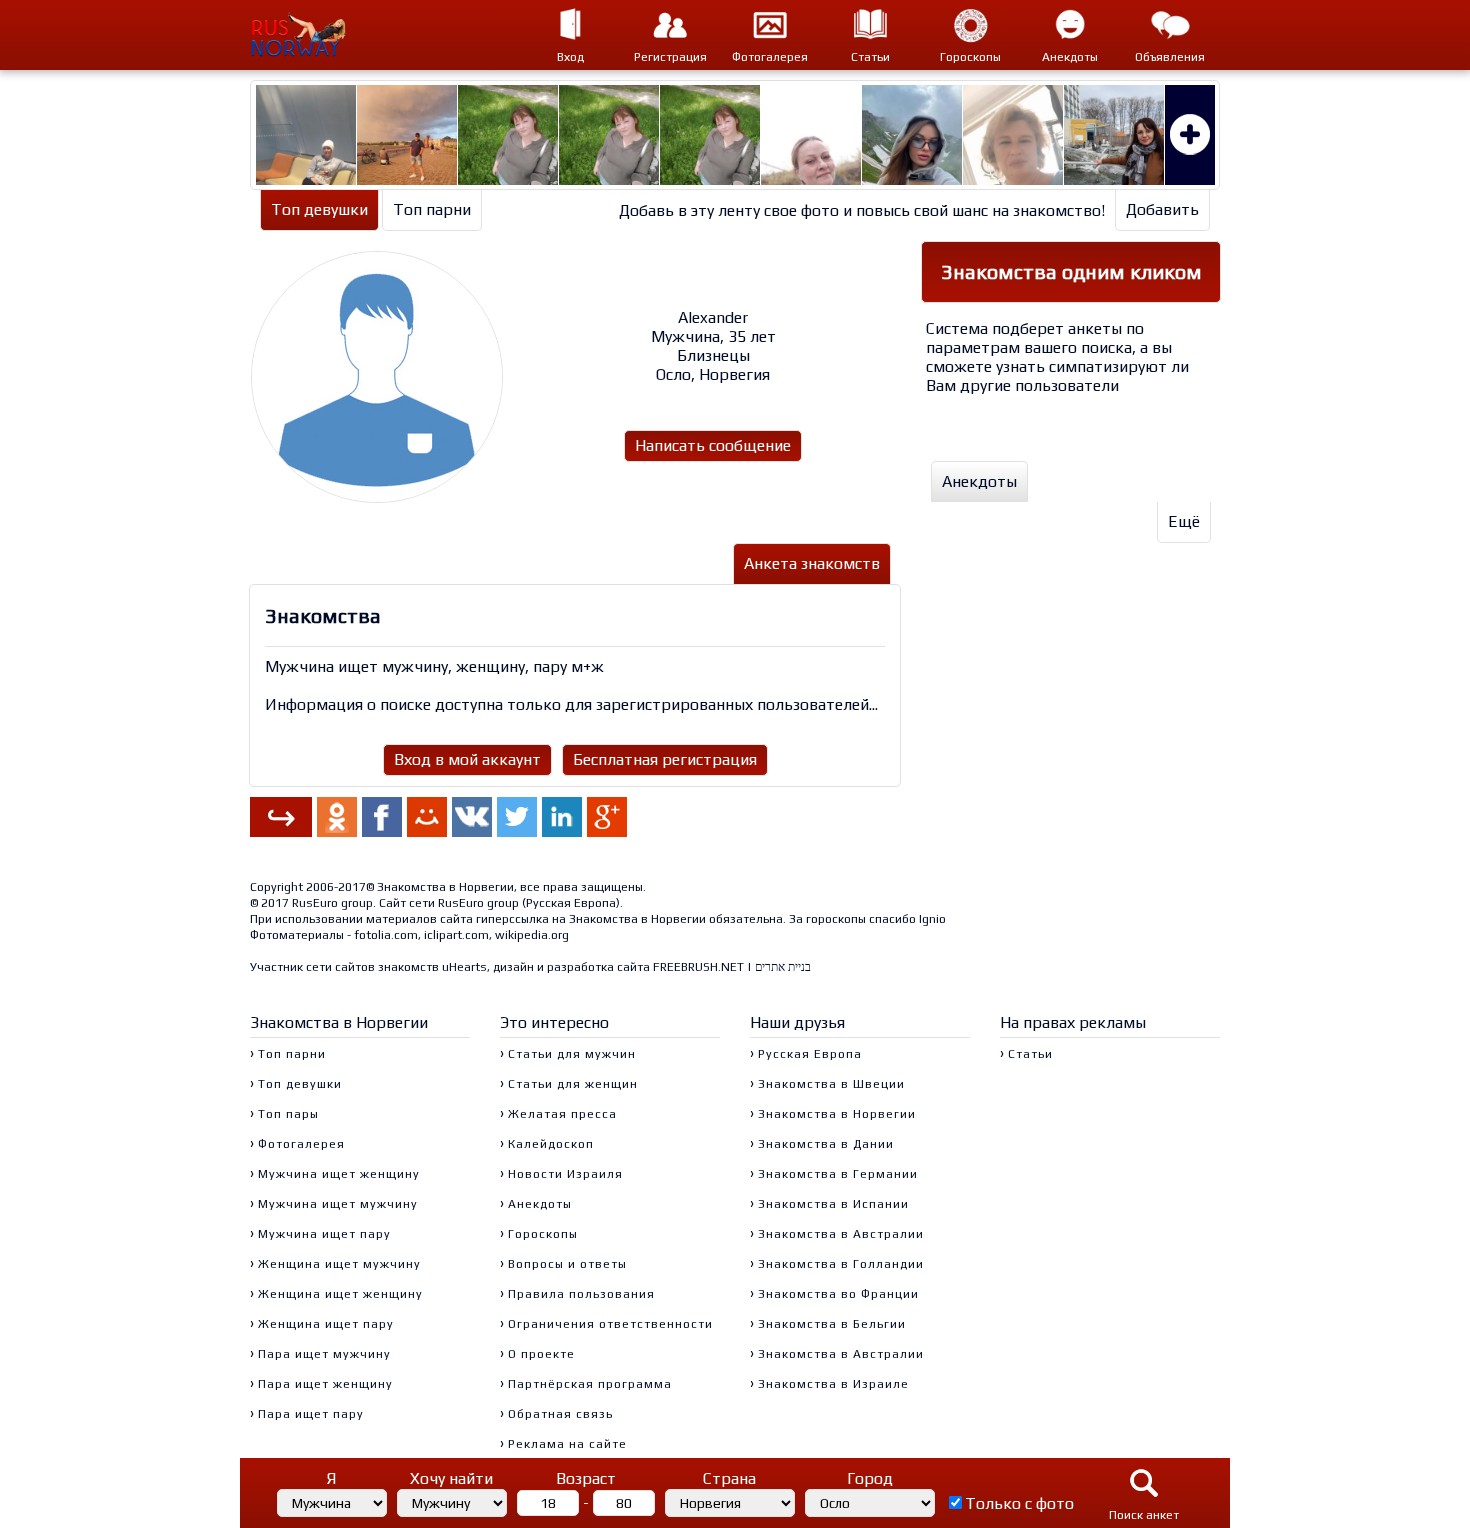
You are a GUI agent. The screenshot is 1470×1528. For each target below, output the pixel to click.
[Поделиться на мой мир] (427, 817)
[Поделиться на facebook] (382, 817)
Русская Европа (571, 903)
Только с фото (1019, 1503)
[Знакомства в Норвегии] (310, 35)
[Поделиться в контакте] (472, 817)
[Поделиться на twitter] (517, 817)
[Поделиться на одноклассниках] (337, 817)
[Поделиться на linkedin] (562, 817)
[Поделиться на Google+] (607, 817)
